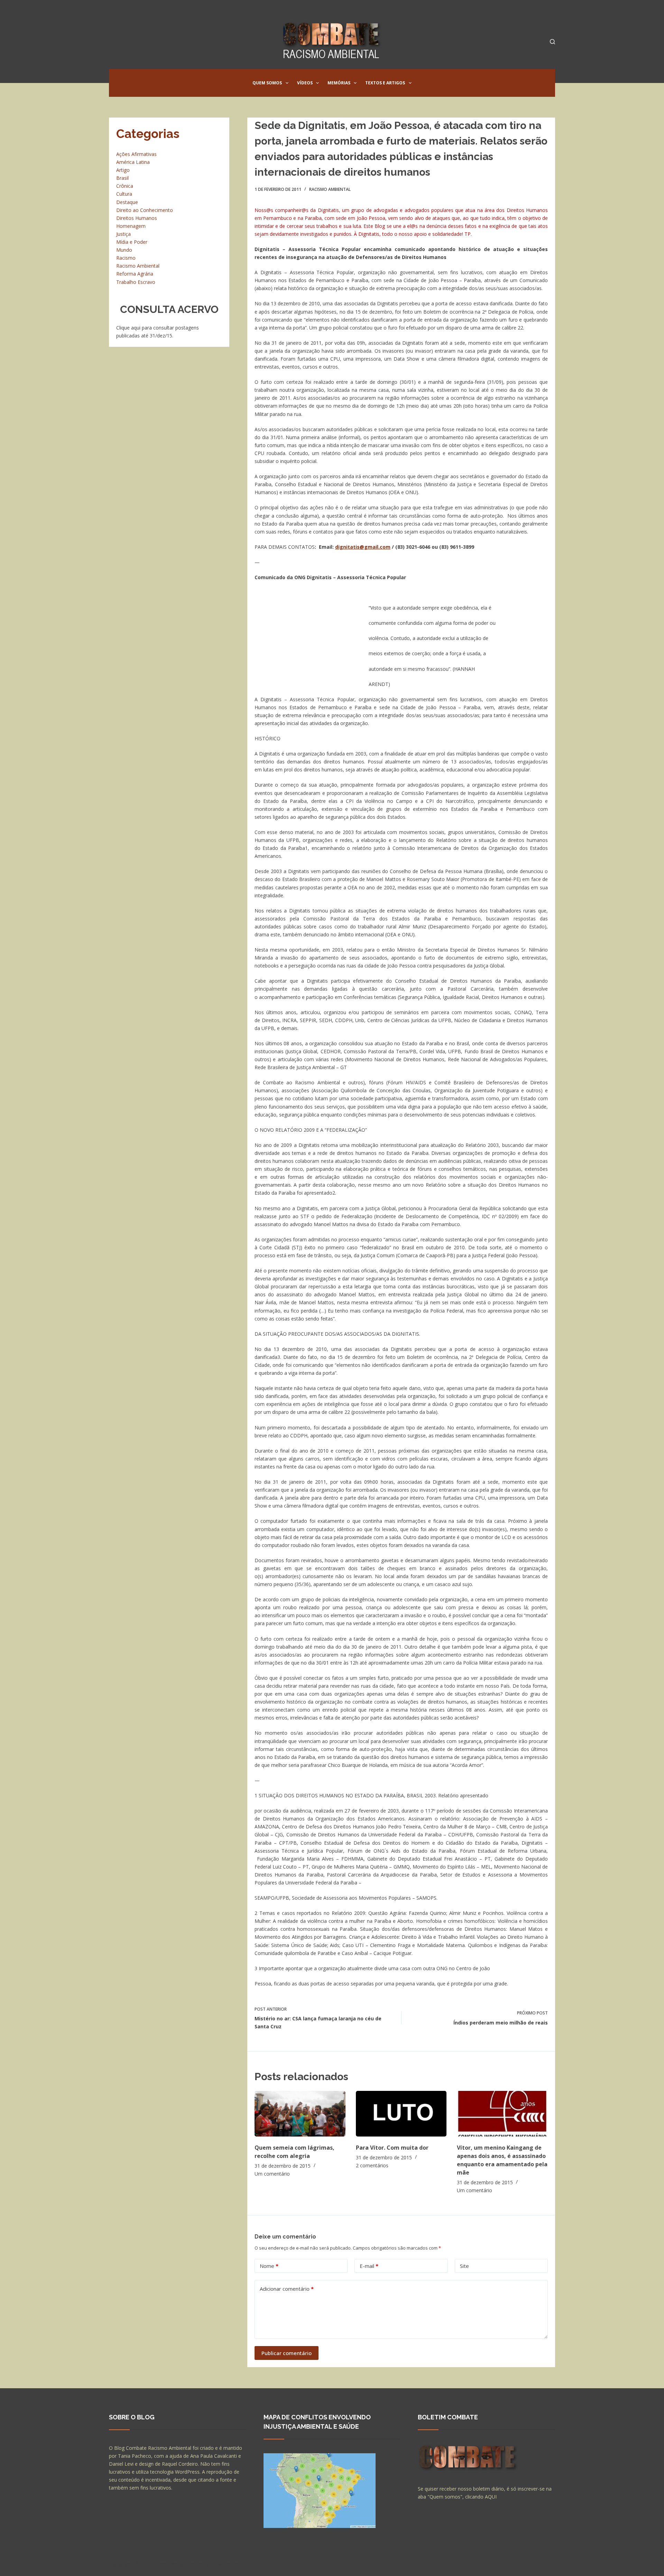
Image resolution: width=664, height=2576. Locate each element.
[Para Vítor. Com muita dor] (401, 2114)
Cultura (124, 194)
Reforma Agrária (135, 274)
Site (464, 2266)
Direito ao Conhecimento (145, 210)
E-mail (369, 2266)
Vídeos (305, 83)
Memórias (339, 83)
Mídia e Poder (132, 242)
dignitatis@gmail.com (363, 547)
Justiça (123, 234)
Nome (269, 2266)
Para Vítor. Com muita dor (392, 2148)
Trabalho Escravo (136, 282)
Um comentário (272, 2174)
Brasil (122, 178)
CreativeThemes (231, 2564)
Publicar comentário (287, 2353)
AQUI (491, 2497)
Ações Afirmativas (136, 154)
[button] (287, 83)
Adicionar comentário (287, 2289)
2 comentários (372, 2165)
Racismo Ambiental (330, 189)
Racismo (126, 258)
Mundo (124, 250)
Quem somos (267, 83)
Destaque (127, 202)
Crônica (125, 186)
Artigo (123, 170)
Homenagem (131, 226)
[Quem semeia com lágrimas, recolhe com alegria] (300, 2114)
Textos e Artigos (385, 83)
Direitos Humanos (137, 218)
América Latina (133, 162)
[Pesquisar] (552, 42)
